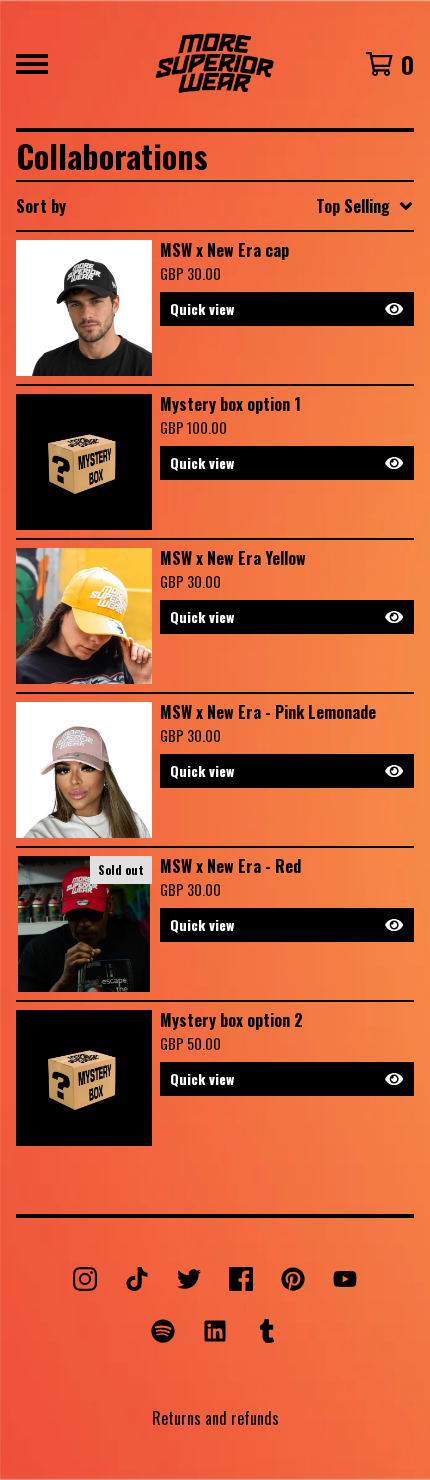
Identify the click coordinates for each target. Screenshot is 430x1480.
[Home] (215, 64)
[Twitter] (189, 1279)
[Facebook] (241, 1279)
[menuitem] (215, 206)
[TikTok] (137, 1279)
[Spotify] (163, 1331)
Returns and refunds (215, 1418)
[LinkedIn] (215, 1331)
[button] (287, 309)
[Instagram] (85, 1279)
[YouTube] (345, 1279)
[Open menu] (32, 64)
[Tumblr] (267, 1331)
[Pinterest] (293, 1279)
